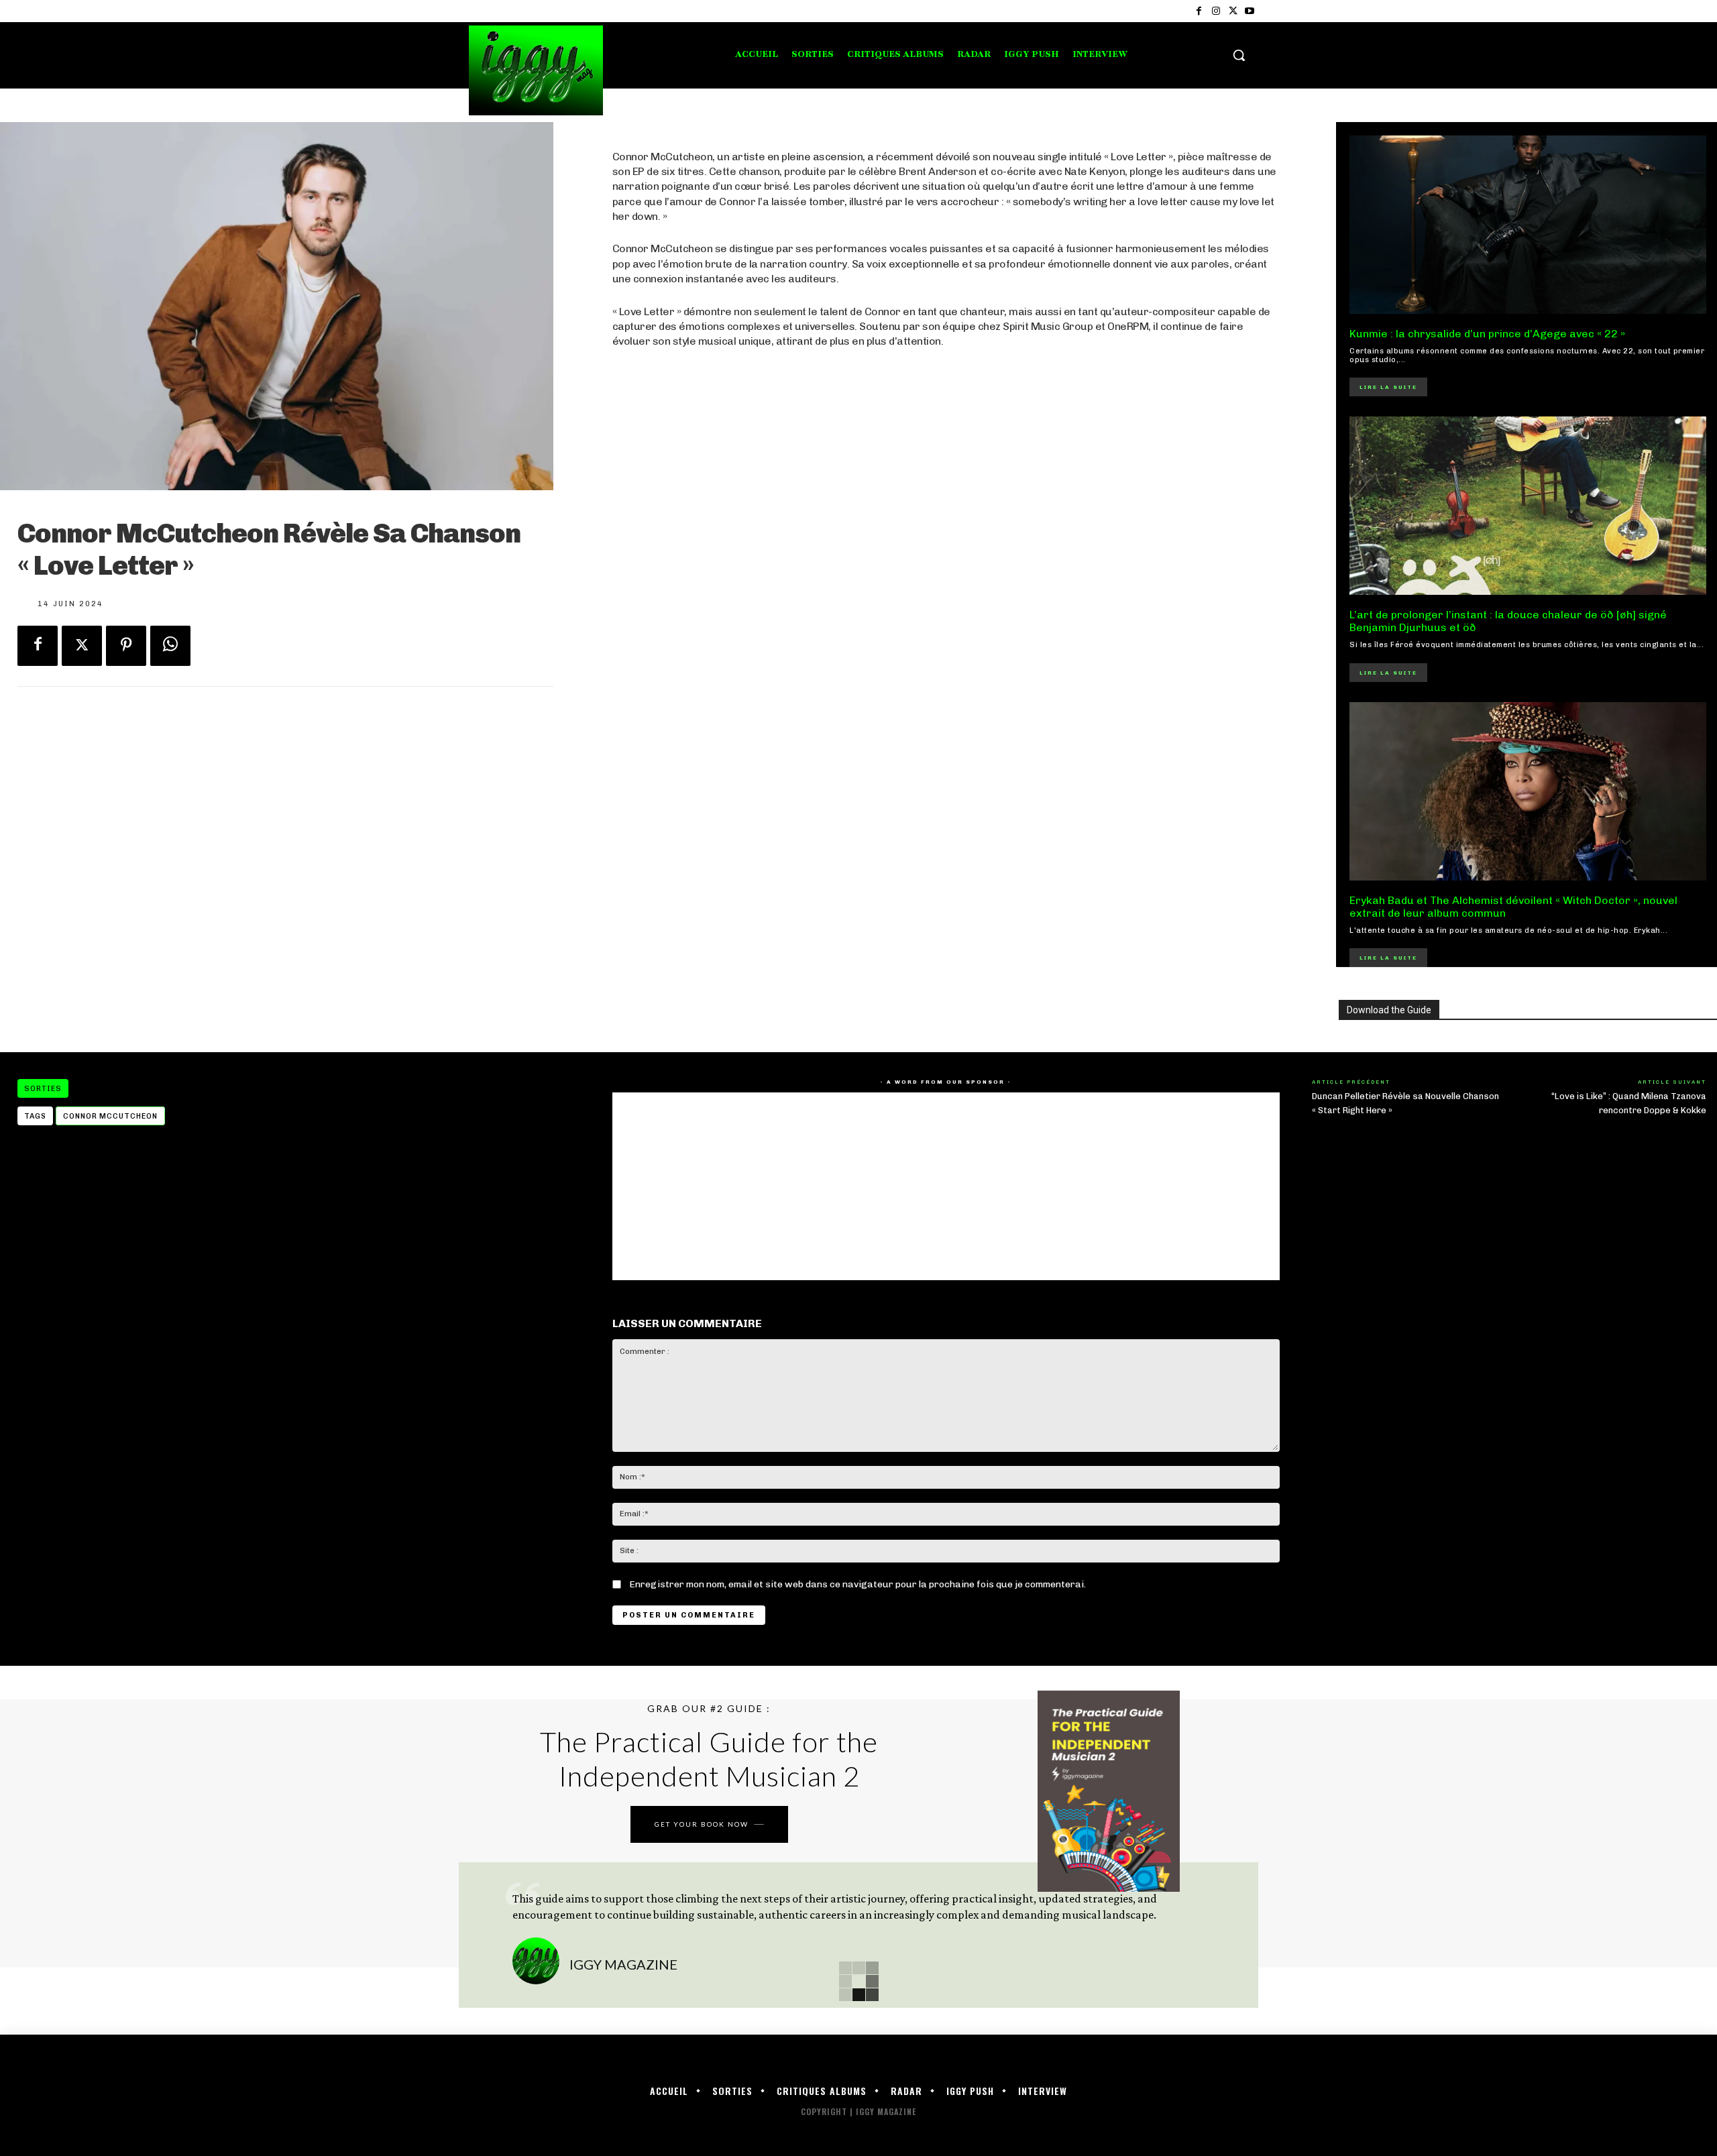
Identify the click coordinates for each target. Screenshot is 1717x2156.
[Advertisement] (946, 712)
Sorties (43, 1089)
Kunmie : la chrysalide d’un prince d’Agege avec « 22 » (1487, 334)
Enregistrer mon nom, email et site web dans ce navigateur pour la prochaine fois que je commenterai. (857, 1584)
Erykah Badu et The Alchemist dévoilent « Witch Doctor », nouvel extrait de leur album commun (1513, 907)
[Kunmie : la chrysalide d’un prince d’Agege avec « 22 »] (1528, 225)
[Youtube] (1250, 11)
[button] (1239, 55)
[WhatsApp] (170, 646)
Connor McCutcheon (110, 1116)
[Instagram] (1216, 11)
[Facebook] (1199, 11)
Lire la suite (1388, 387)
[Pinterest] (126, 646)
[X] (1233, 11)
